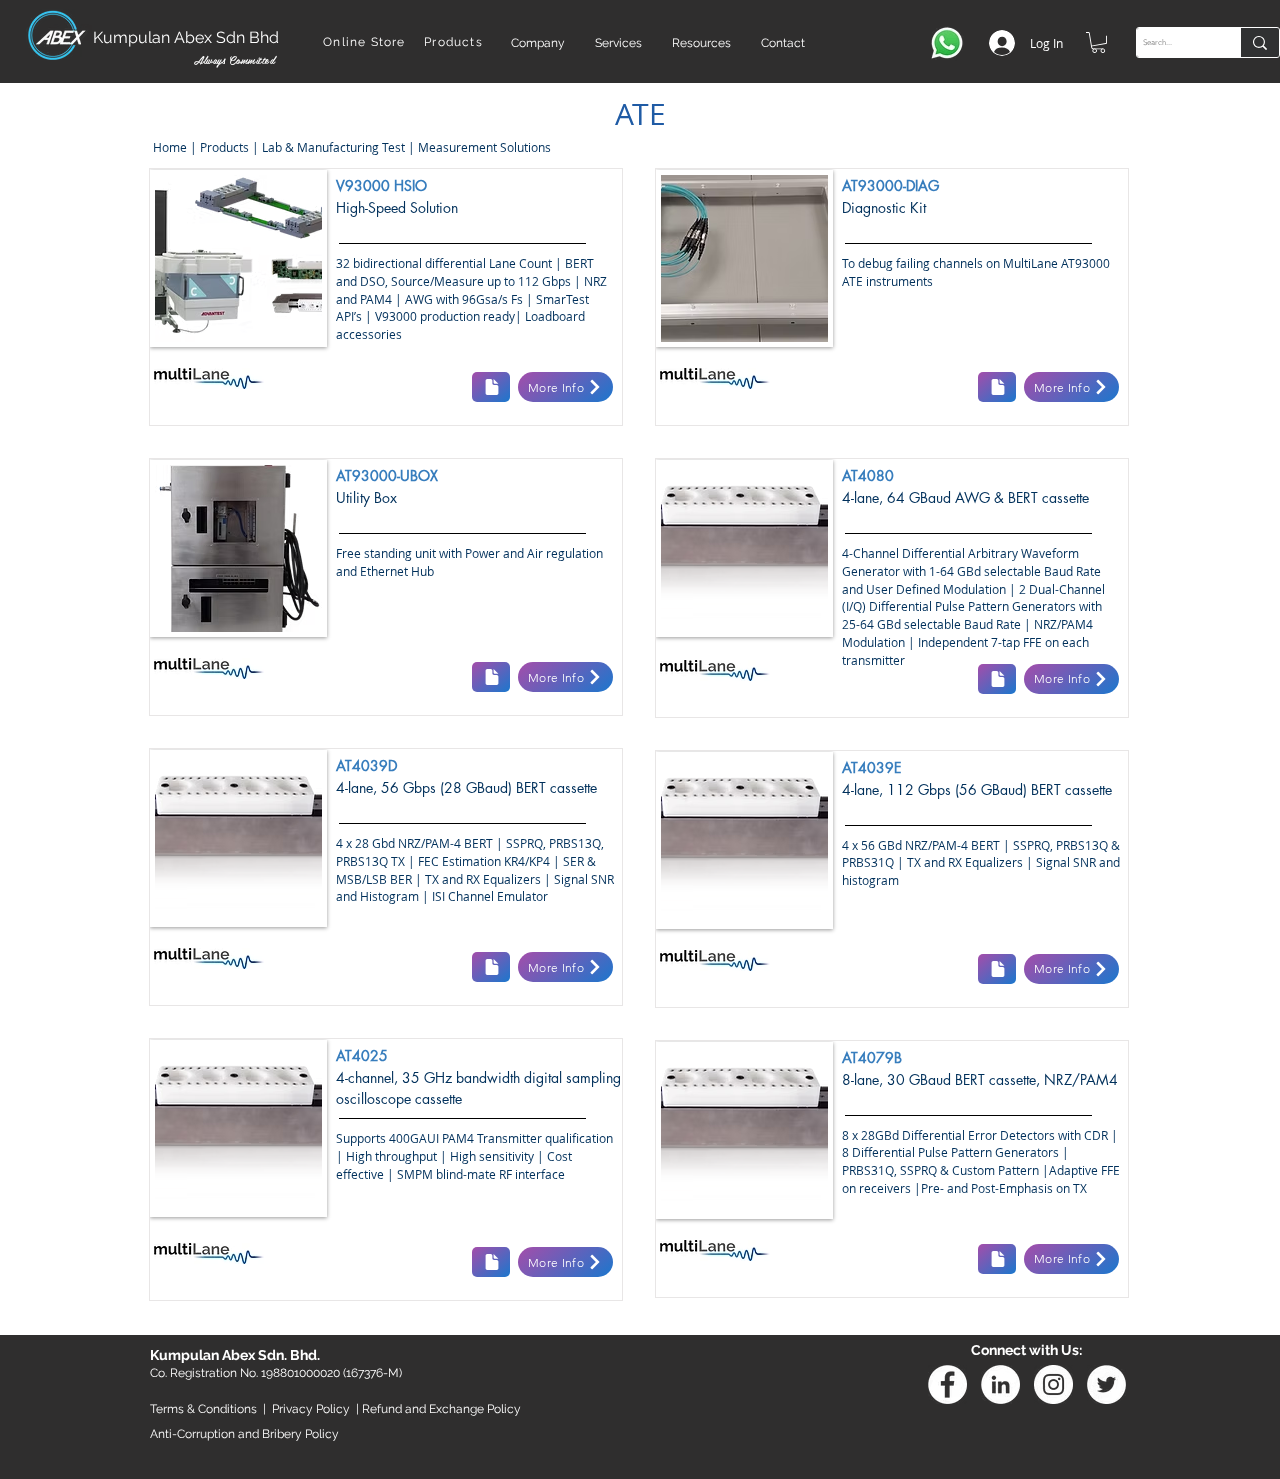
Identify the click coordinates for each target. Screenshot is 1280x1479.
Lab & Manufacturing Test (335, 147)
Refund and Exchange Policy (441, 1409)
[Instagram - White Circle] (1053, 1384)
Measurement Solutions (486, 147)
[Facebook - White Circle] (947, 1384)
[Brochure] (491, 387)
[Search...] (1259, 42)
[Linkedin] (1000, 1384)
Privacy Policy (311, 1409)
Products (224, 147)
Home (168, 147)
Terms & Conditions (203, 1409)
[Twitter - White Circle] (1106, 1384)
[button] (538, 43)
